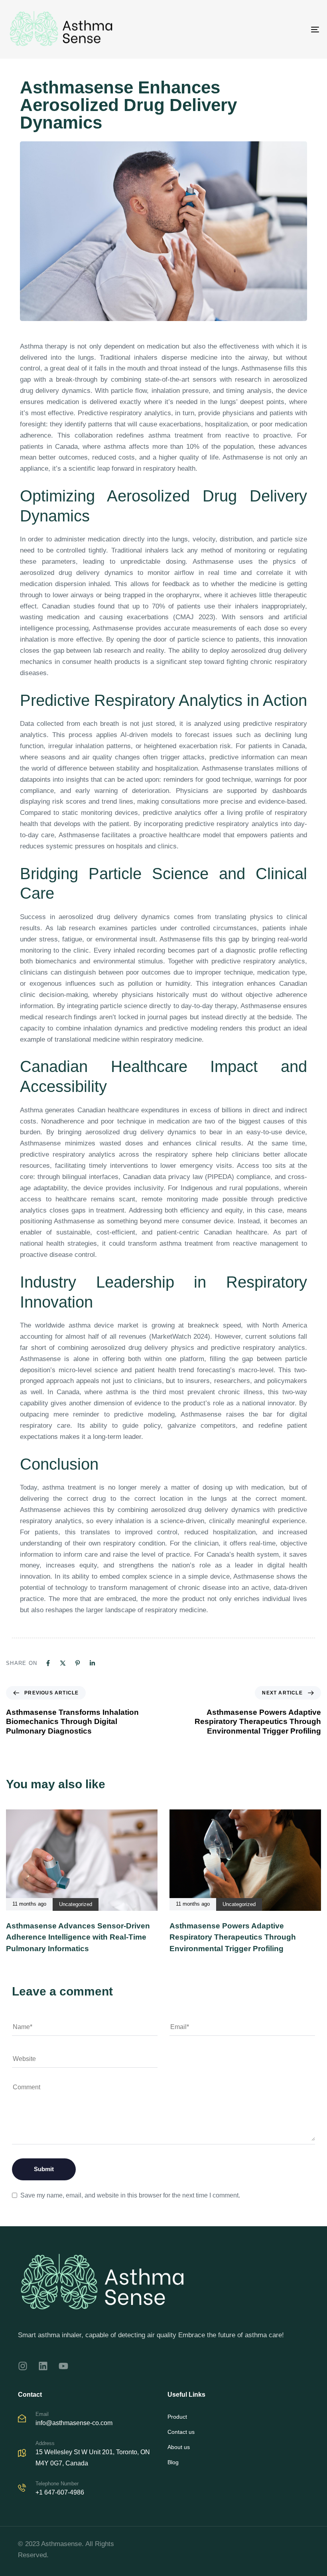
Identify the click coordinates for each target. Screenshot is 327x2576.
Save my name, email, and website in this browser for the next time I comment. (130, 2195)
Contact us (181, 2432)
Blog (173, 2462)
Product (177, 2417)
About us (179, 2447)
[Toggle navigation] (267, 29)
